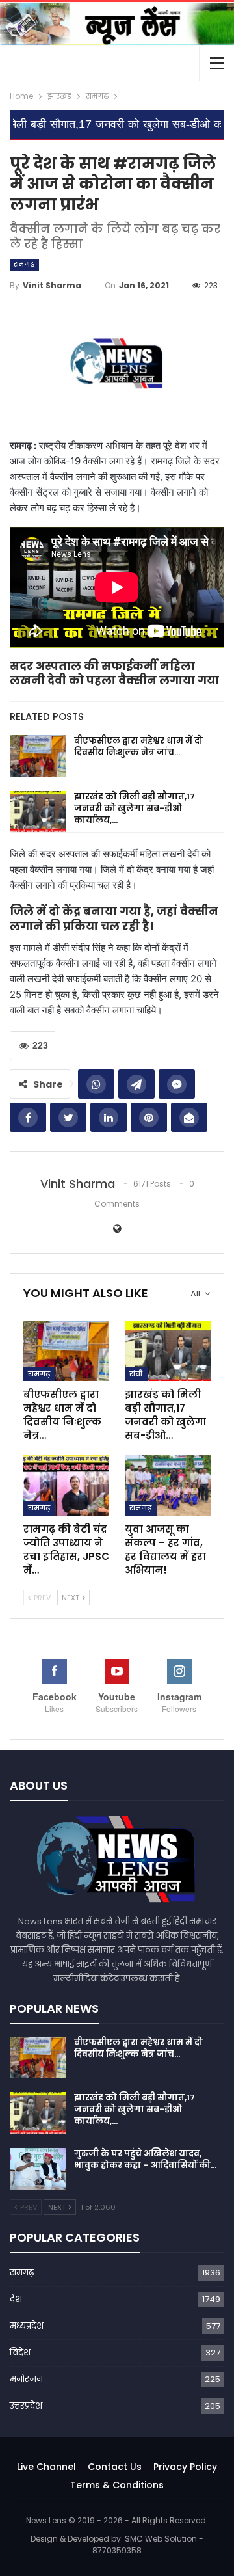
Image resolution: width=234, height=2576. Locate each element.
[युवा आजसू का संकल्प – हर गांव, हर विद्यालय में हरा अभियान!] (168, 1485)
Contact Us (115, 2467)
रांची (136, 1374)
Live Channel (46, 2467)
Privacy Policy (185, 2467)
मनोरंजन (26, 2379)
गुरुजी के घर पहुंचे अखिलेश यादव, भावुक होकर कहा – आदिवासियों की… (145, 2159)
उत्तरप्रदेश (26, 2406)
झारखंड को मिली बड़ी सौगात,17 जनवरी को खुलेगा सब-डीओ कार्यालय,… (135, 808)
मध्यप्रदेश (27, 2326)
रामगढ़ (24, 264)
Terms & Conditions (117, 2485)
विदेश (20, 2353)
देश (16, 2299)
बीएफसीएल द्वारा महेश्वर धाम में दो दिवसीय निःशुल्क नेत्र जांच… (138, 746)
